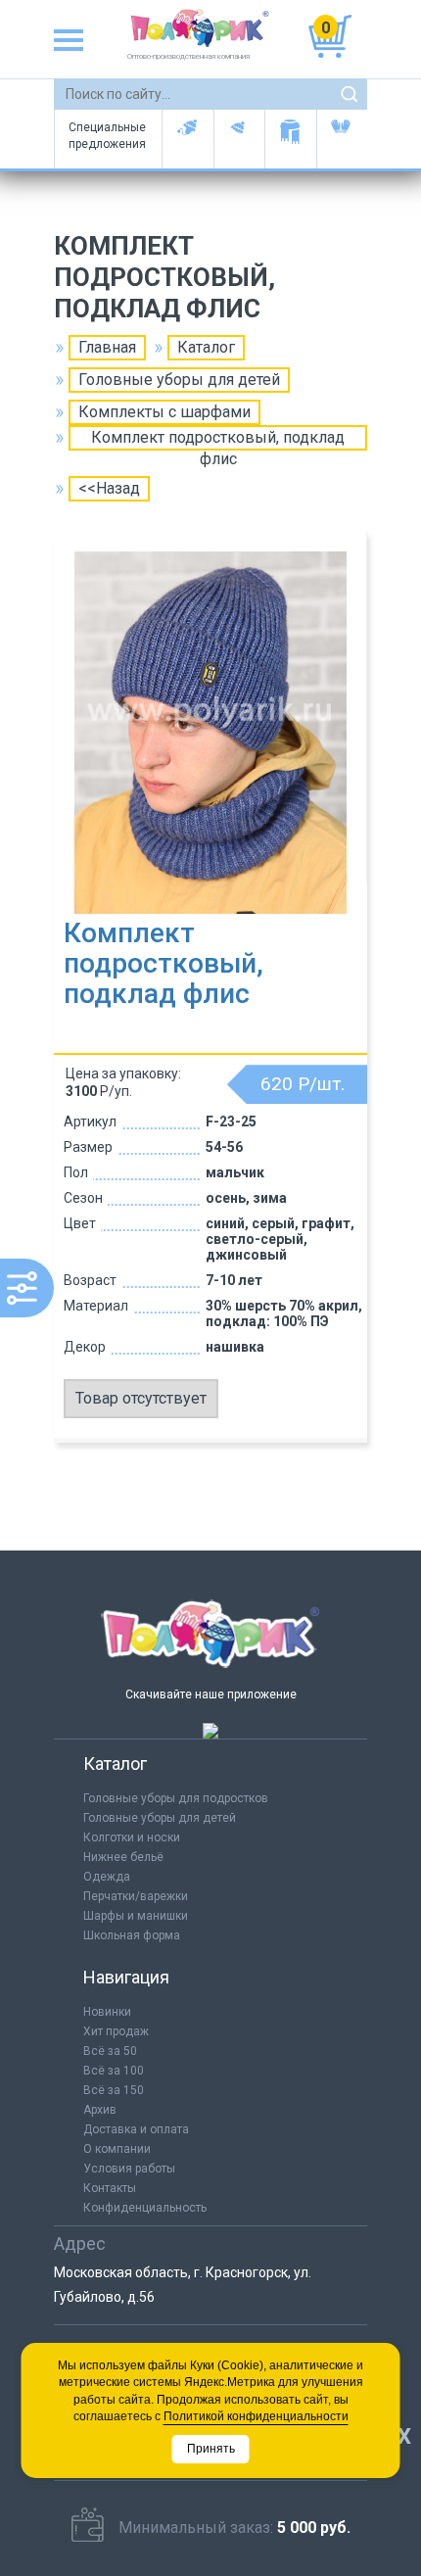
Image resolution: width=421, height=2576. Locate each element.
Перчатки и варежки (342, 139)
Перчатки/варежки (136, 1896)
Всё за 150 (114, 2090)
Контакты (110, 2188)
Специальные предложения (107, 136)
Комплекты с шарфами (164, 412)
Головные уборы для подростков (239, 139)
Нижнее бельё (123, 1857)
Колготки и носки (132, 1837)
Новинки (107, 2012)
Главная (107, 347)
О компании (117, 2149)
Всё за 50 (110, 2051)
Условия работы (129, 2169)
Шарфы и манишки (290, 139)
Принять (211, 2449)
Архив (100, 2110)
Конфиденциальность (145, 2208)
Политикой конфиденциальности (256, 2416)
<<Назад (109, 488)
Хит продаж (116, 2031)
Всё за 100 (114, 2071)
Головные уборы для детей (187, 139)
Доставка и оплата (136, 2129)
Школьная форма (132, 1935)
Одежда (107, 1877)
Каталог (206, 347)
